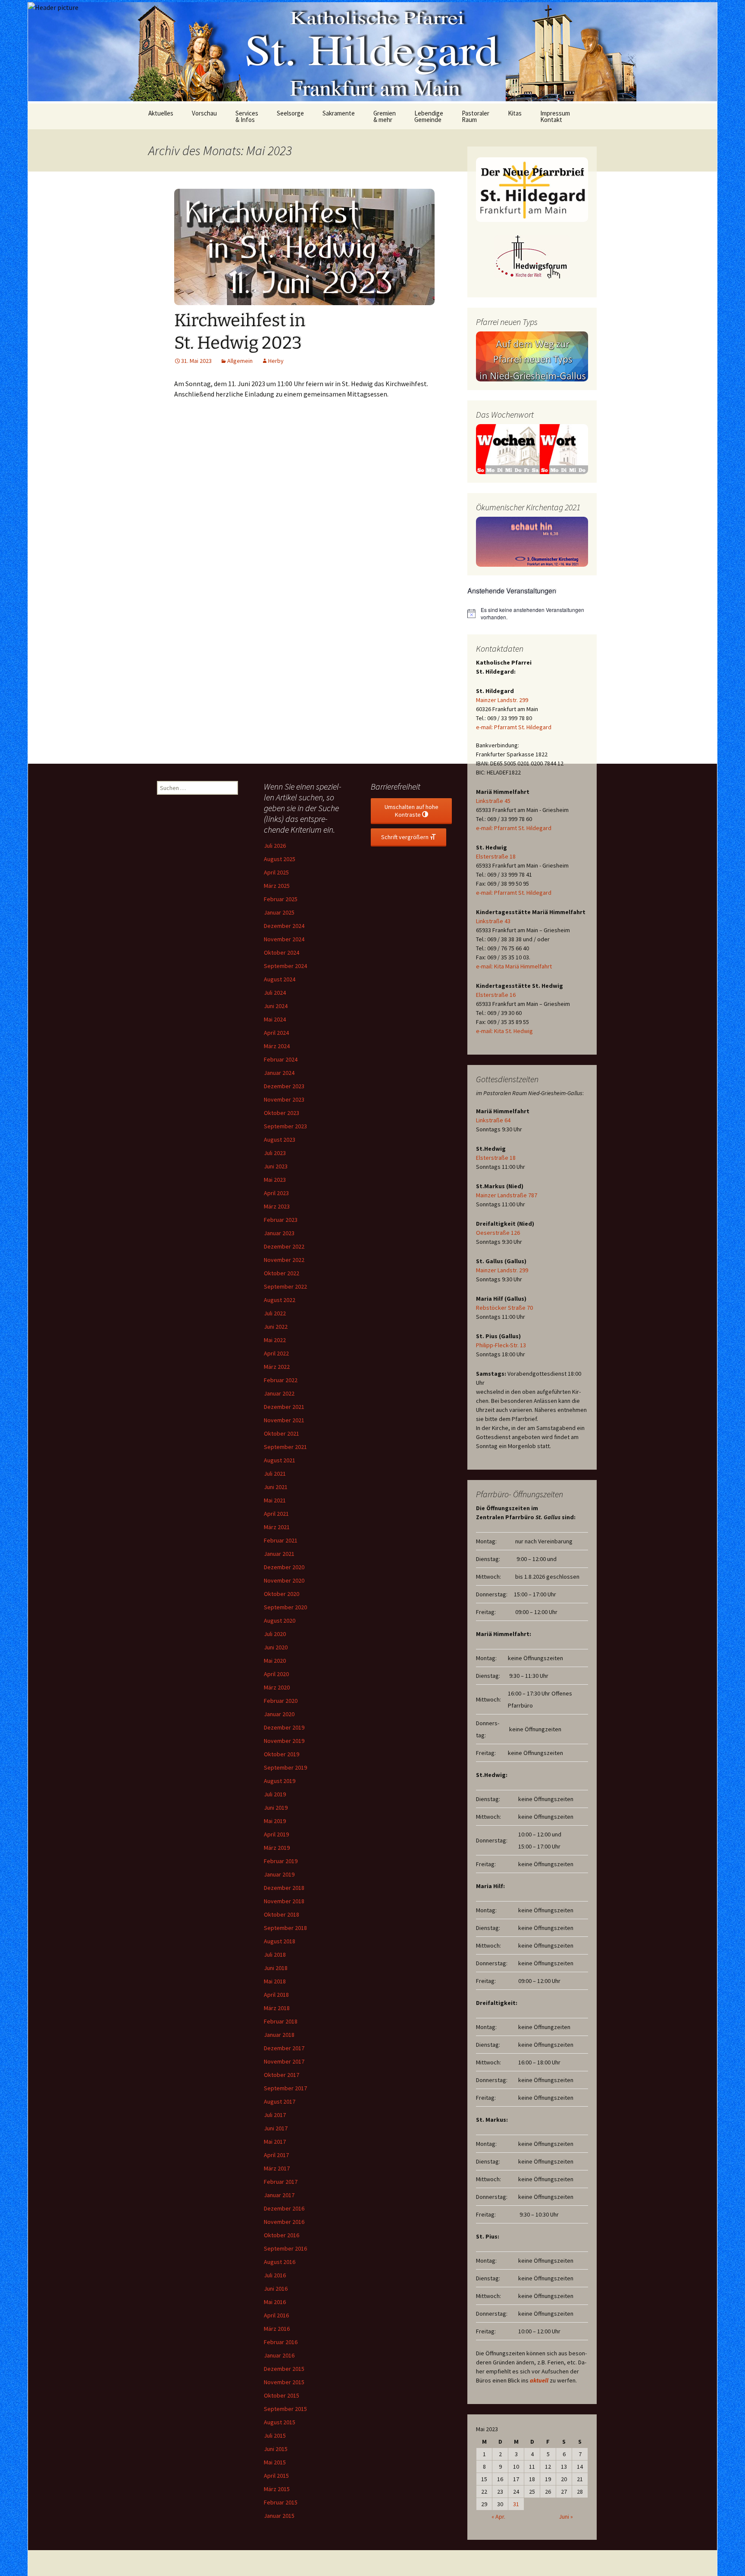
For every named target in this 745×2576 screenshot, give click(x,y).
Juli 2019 (275, 1794)
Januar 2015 (279, 2516)
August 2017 (280, 2101)
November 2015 (284, 2382)
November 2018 (284, 1901)
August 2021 (280, 1460)
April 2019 (276, 1834)
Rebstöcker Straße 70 (504, 1308)
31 (516, 2504)
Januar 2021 (279, 1554)
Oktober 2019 (282, 1754)
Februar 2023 (281, 1220)
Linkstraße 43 (493, 921)
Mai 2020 (275, 1661)
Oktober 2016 (282, 2235)
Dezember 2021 (284, 1407)
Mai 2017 (275, 2142)
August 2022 (280, 1300)
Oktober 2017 (282, 2075)
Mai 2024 (275, 1019)
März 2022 (277, 1367)
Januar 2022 (279, 1393)
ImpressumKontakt (555, 116)
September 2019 (285, 1767)
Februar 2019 (281, 1861)
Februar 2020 (281, 1701)
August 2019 (280, 1781)
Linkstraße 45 (493, 801)
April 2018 (276, 1995)
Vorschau (204, 113)
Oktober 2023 (282, 1113)
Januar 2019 (279, 1874)
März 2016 (277, 2329)
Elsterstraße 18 (496, 856)
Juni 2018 (276, 1968)
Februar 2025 (281, 899)
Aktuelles (161, 113)
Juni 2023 (276, 1166)
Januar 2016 (279, 2355)
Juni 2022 (276, 1327)
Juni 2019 (276, 1808)
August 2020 (280, 1621)
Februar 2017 (281, 2182)
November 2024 (284, 939)
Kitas (515, 113)
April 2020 (276, 1674)
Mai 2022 (275, 1340)
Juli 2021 (275, 1474)
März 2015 (277, 2489)
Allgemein (240, 361)
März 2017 (277, 2168)
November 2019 (284, 1741)
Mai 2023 (275, 1180)
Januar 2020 (279, 1714)
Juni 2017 (276, 2128)
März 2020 (277, 1687)
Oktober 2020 (282, 1594)
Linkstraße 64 (493, 1120)
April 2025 (276, 872)
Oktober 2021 (282, 1433)
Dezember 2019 (284, 1727)
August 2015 (280, 2422)
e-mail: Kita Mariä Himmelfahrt (514, 966)
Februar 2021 (281, 1540)
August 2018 (280, 1941)
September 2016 (285, 2248)
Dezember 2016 (284, 2208)
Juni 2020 (276, 1647)
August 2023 (280, 1140)
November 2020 (284, 1580)
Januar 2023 (279, 1233)
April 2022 (276, 1353)
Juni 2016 (276, 2289)
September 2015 (285, 2409)
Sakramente (339, 113)
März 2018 (277, 2008)
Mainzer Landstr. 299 (502, 700)
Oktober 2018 (282, 1914)
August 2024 (280, 979)
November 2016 (284, 2222)
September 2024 (285, 966)
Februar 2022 (281, 1380)
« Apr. (498, 2517)
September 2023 (285, 1126)
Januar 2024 (279, 1073)
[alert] (532, 614)
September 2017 (285, 2088)
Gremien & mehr (385, 116)
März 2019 (277, 1848)
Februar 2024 (281, 1059)
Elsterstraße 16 (496, 995)
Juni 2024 (276, 1006)
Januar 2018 (279, 2035)
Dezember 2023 (284, 1086)
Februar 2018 (281, 2021)
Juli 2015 (275, 2435)
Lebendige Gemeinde (429, 116)
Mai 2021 (275, 1500)
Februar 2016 (281, 2342)
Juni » (566, 2517)
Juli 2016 (275, 2275)
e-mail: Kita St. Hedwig (504, 1031)
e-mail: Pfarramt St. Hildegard (514, 727)
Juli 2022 (275, 1313)
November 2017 (284, 2061)
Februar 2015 (281, 2502)
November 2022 (284, 1260)
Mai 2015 (275, 2462)
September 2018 (285, 1928)
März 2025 (277, 886)
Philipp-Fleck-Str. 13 (501, 1345)
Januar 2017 (279, 2195)
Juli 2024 (275, 993)
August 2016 (280, 2262)
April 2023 (276, 1193)
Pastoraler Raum (476, 116)
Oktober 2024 (282, 952)
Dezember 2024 (284, 926)
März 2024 (277, 1046)
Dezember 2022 (284, 1246)
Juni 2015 (276, 2449)
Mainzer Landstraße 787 (507, 1195)
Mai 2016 (275, 2302)
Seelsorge (290, 113)
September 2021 (285, 1447)
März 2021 (277, 1527)
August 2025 (280, 859)
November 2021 (284, 1420)
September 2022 (285, 1286)
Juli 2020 (275, 1634)
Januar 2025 (279, 912)
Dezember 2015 (284, 2369)
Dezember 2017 (284, 2048)
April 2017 (276, 2155)
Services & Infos (247, 116)
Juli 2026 (275, 846)
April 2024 (276, 1033)
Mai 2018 (275, 1981)
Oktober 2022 (282, 1273)
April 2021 (276, 1514)
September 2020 (285, 1607)
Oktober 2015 (282, 2395)
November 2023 (284, 1099)
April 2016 (276, 2315)
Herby (276, 361)
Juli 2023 (275, 1153)
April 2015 (276, 2476)
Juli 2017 (275, 2115)
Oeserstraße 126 (498, 1233)
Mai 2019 (275, 1821)
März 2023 (277, 1206)
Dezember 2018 (284, 1888)
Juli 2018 (275, 1955)
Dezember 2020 (284, 1567)
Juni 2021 (276, 1487)
